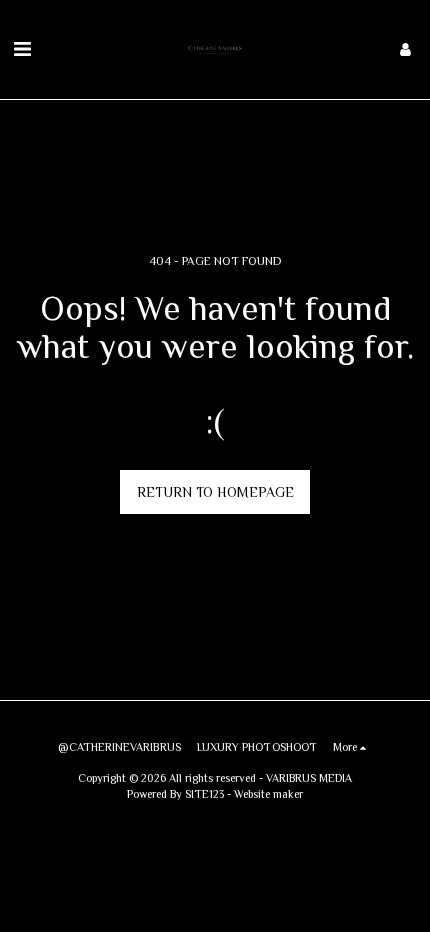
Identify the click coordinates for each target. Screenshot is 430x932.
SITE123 (204, 794)
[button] (22, 49)
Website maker (268, 794)
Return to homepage (215, 492)
